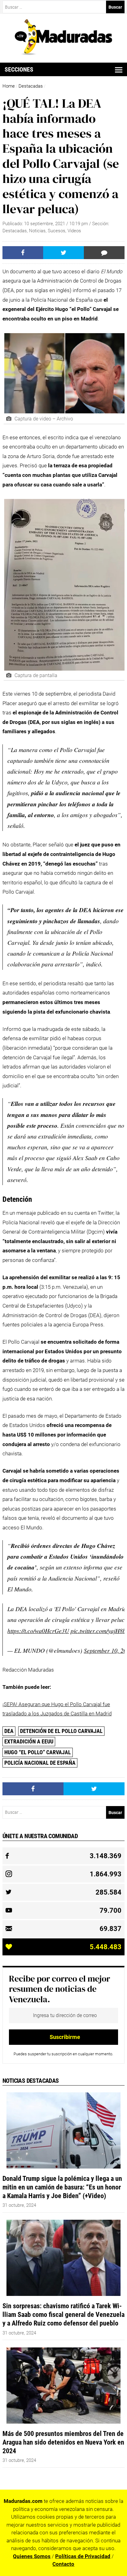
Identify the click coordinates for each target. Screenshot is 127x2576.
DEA (9, 1731)
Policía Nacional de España (40, 1763)
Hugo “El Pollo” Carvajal (38, 1752)
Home (9, 86)
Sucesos (57, 231)
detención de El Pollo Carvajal (61, 1731)
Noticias (37, 231)
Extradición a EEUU (29, 1741)
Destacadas (31, 86)
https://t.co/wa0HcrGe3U (38, 1631)
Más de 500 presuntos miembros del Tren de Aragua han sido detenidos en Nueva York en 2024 (63, 2442)
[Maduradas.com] (64, 53)
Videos (74, 231)
